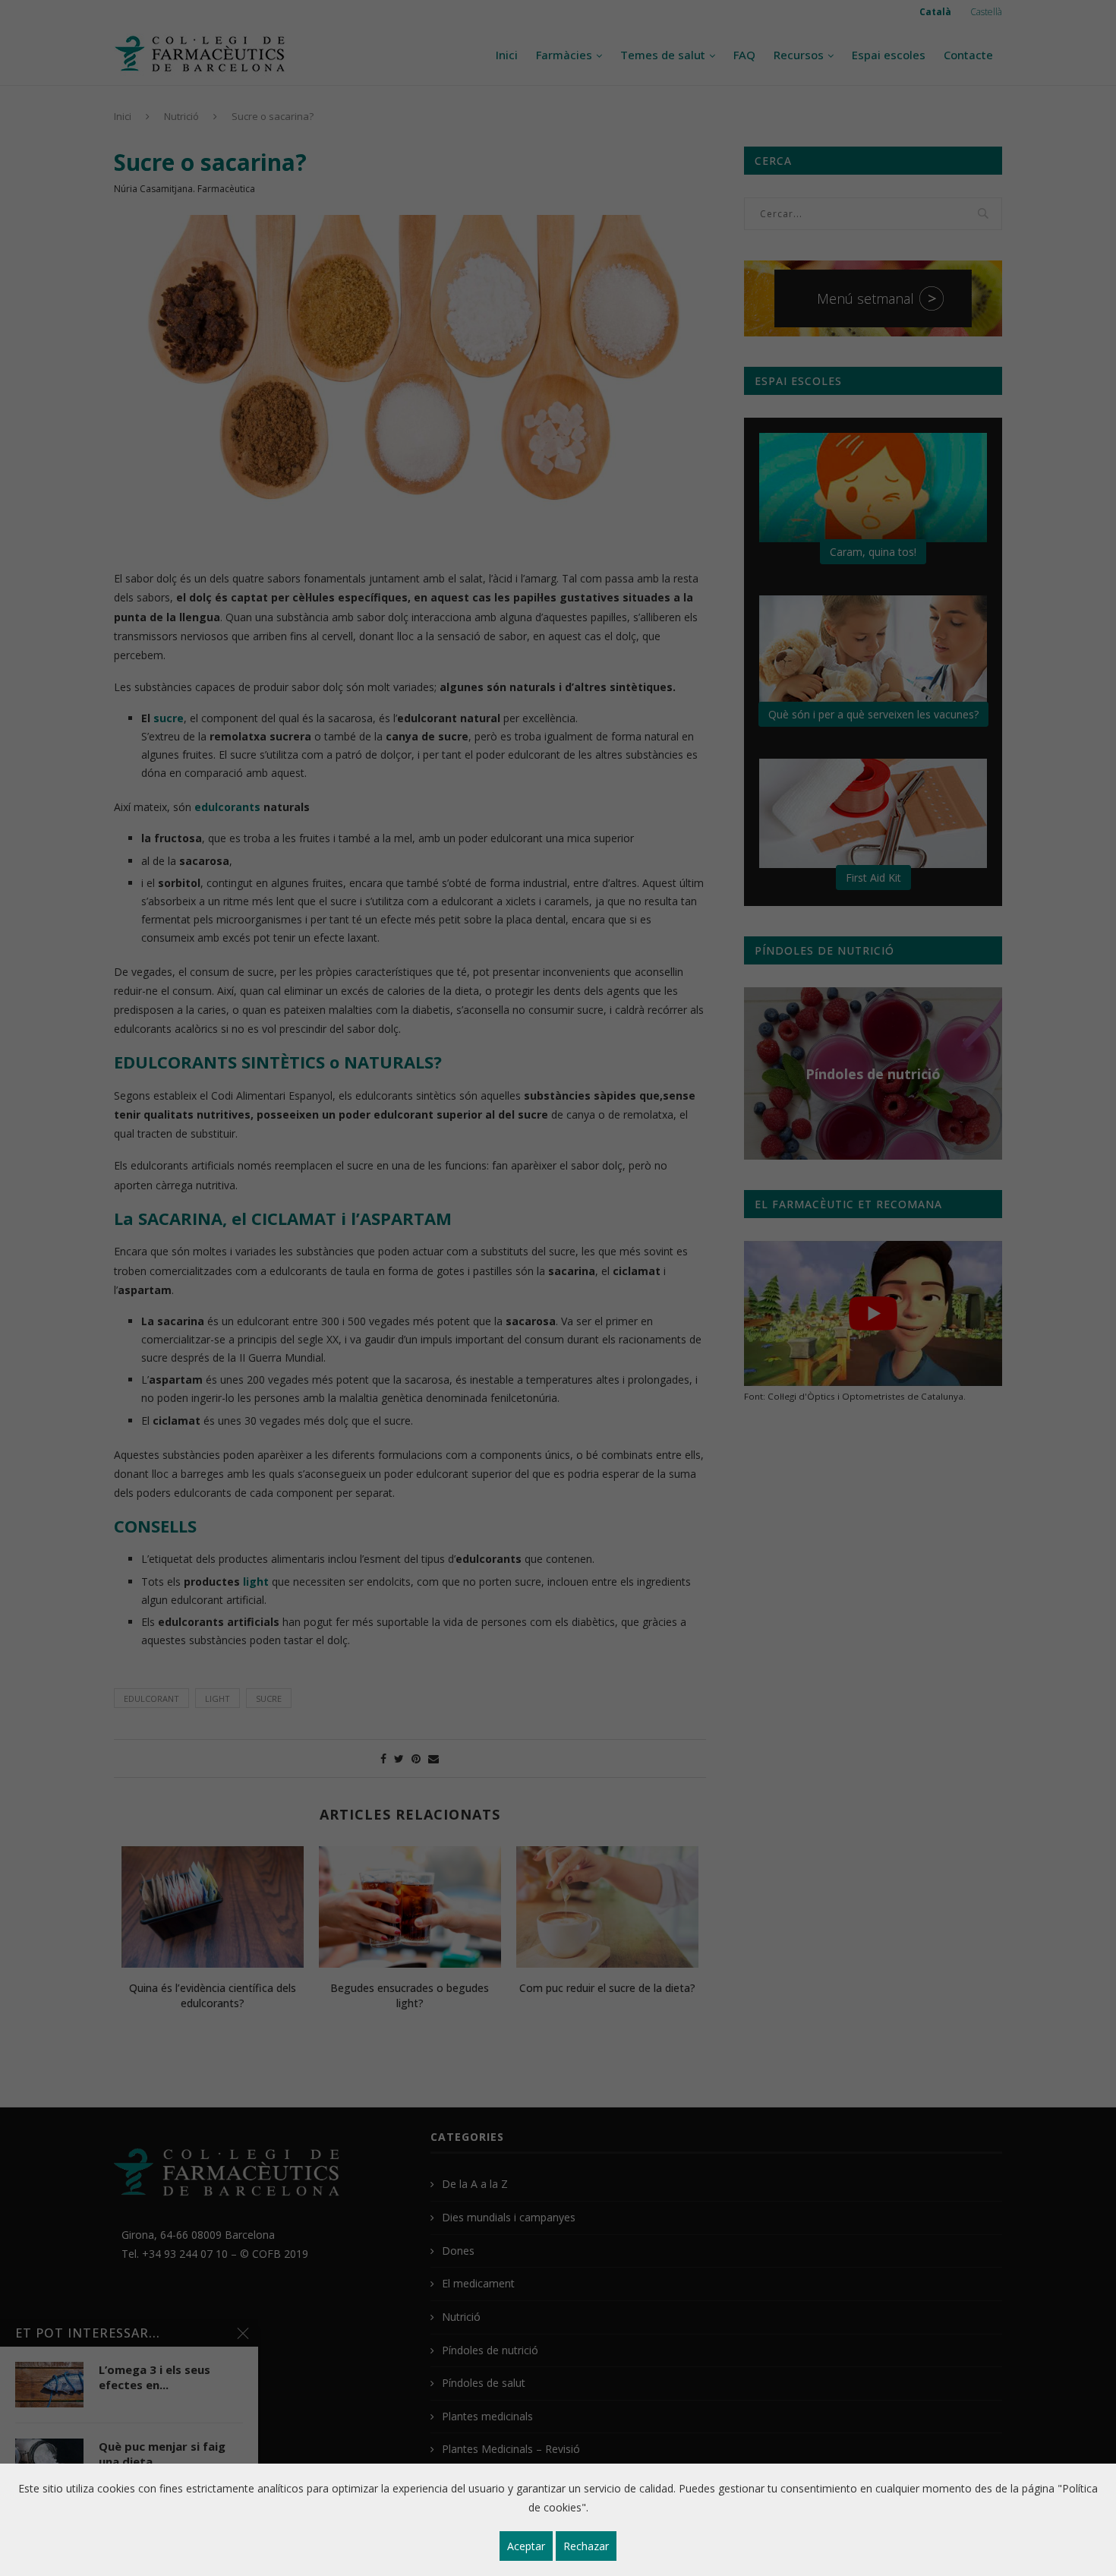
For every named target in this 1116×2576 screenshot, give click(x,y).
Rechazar (586, 2546)
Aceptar (526, 2546)
